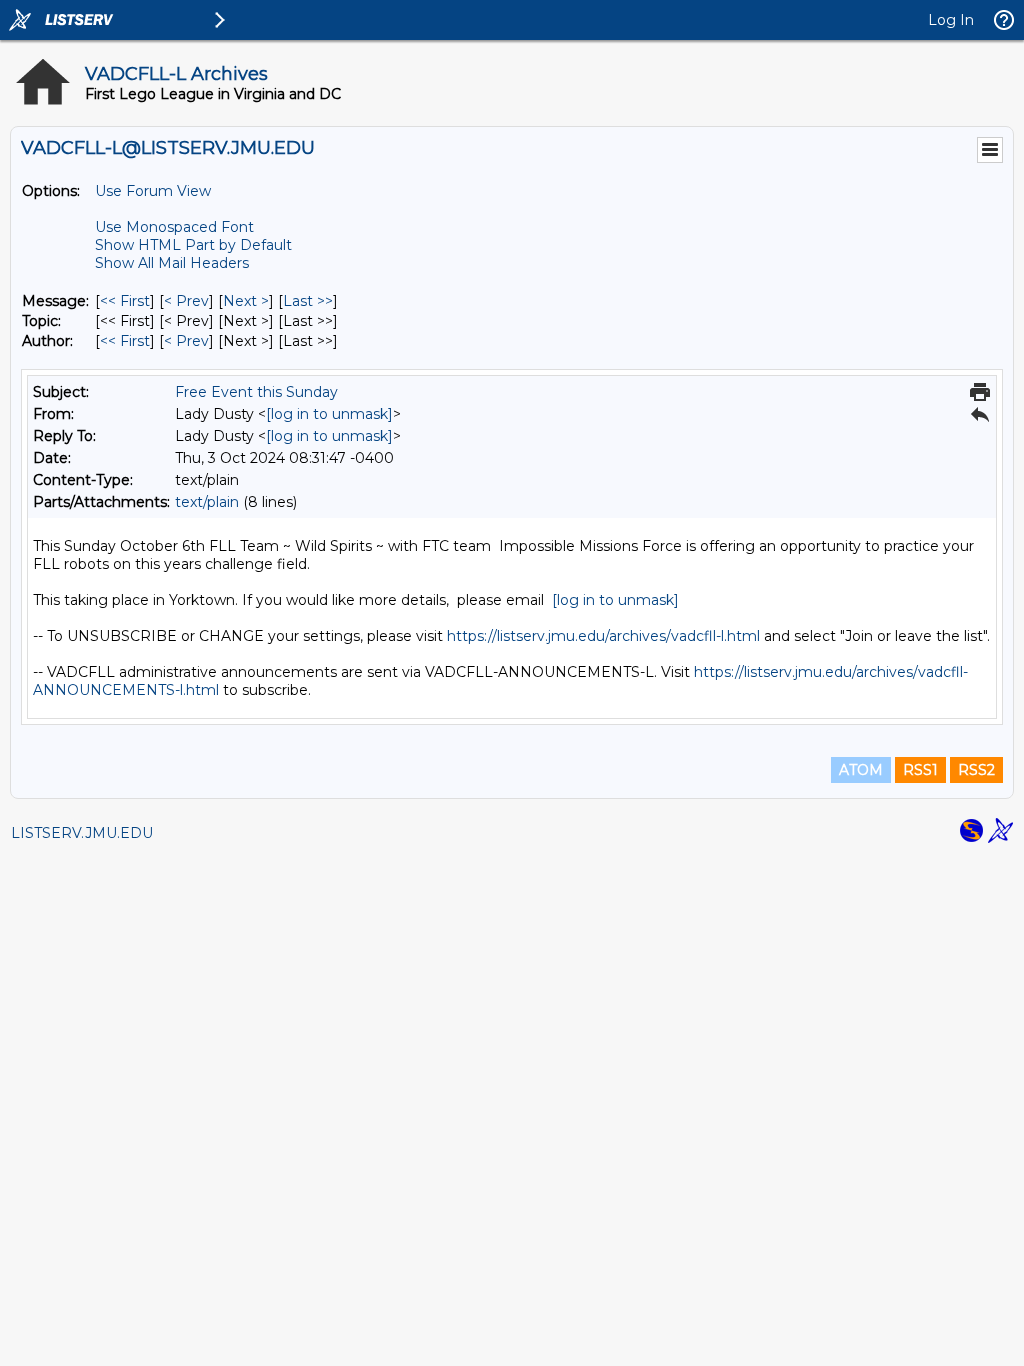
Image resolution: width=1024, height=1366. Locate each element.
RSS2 (976, 770)
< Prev (186, 301)
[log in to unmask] (329, 414)
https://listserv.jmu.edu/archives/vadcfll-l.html (603, 636)
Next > (246, 301)
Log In (951, 20)
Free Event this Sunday (256, 392)
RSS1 (920, 770)
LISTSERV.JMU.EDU (82, 833)
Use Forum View (153, 191)
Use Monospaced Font (174, 227)
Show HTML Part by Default (193, 245)
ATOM (861, 770)
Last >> (308, 301)
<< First (125, 301)
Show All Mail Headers (172, 263)
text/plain (207, 502)
